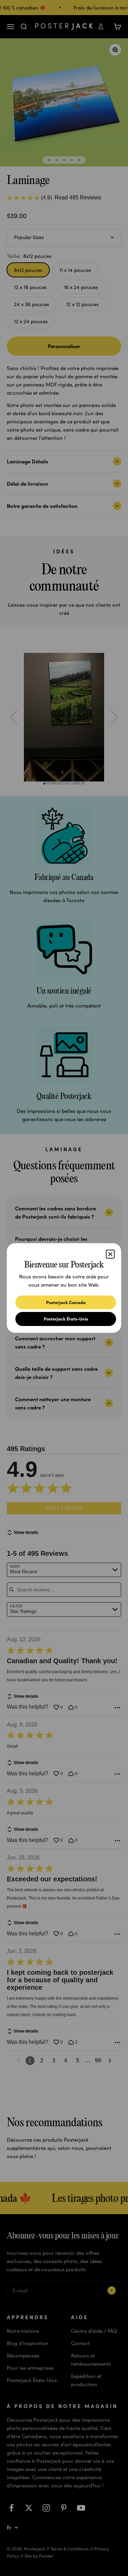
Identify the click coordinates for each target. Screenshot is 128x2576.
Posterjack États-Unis (66, 1319)
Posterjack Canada (66, 1302)
